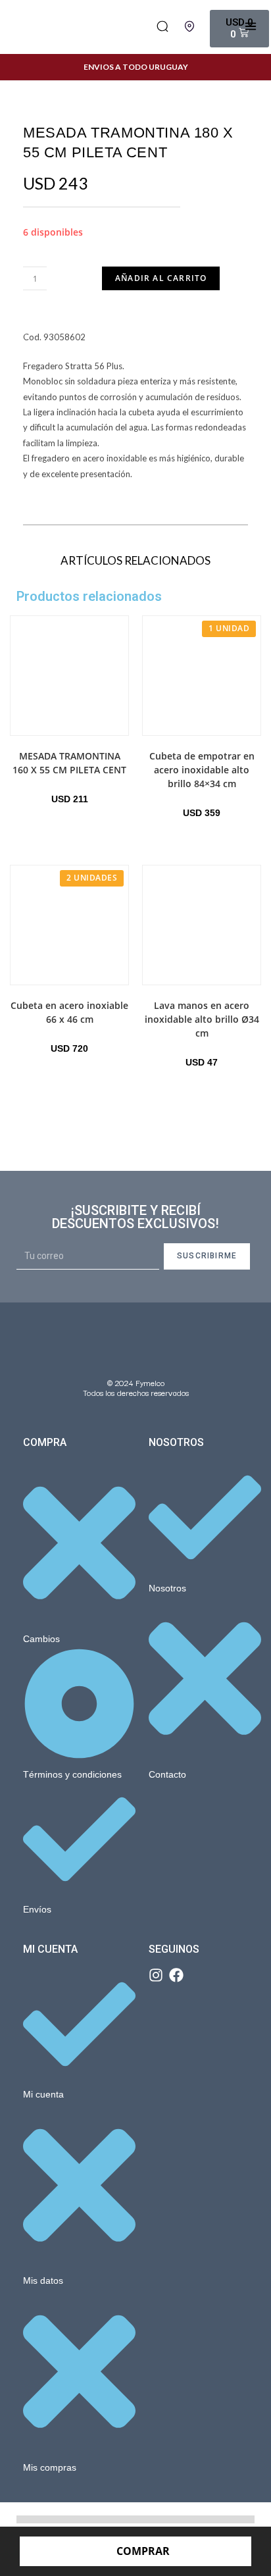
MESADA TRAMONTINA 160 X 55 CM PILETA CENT (69, 763)
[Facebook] (176, 1975)
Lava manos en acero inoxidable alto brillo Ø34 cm (202, 1019)
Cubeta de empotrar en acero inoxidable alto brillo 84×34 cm (202, 770)
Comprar (143, 2551)
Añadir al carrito (161, 278)
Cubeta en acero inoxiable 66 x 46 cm (69, 1012)
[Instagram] (156, 1975)
